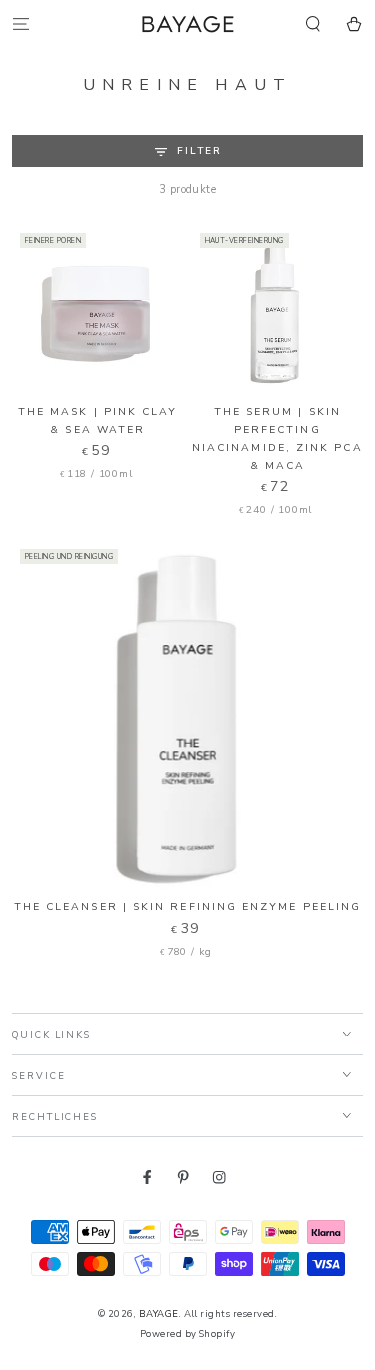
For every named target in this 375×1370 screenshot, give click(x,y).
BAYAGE (159, 1313)
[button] (313, 23)
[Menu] (21, 23)
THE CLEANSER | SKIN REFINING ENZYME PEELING (187, 906)
